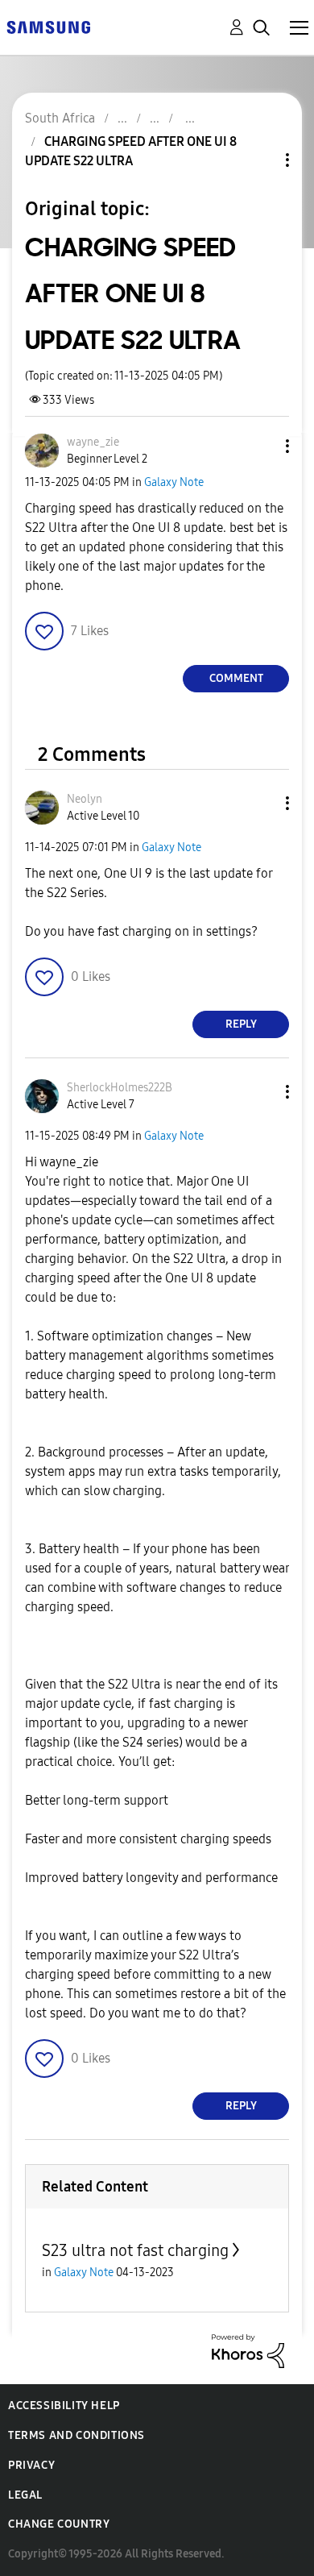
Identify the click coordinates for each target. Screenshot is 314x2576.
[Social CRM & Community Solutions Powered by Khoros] (248, 2350)
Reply (241, 1024)
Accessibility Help (64, 2406)
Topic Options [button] (260, 160)
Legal (25, 2495)
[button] (261, 446)
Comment (236, 678)
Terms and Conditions (76, 2435)
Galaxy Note (174, 482)
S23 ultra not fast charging (135, 2250)
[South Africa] (48, 26)
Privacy (31, 2465)
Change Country (59, 2524)
